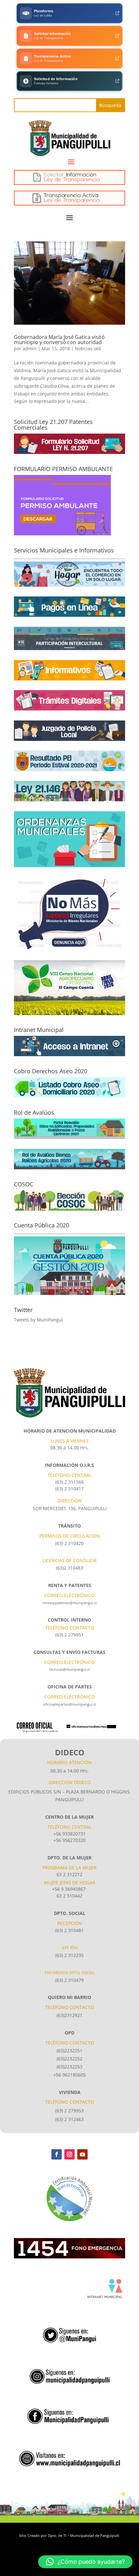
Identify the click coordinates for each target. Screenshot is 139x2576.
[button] (85, 2562)
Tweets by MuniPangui (38, 1320)
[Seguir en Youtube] (82, 2154)
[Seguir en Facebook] (57, 2154)
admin (30, 348)
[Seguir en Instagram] (69, 2154)
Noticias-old (88, 348)
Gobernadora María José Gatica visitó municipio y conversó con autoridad (59, 340)
